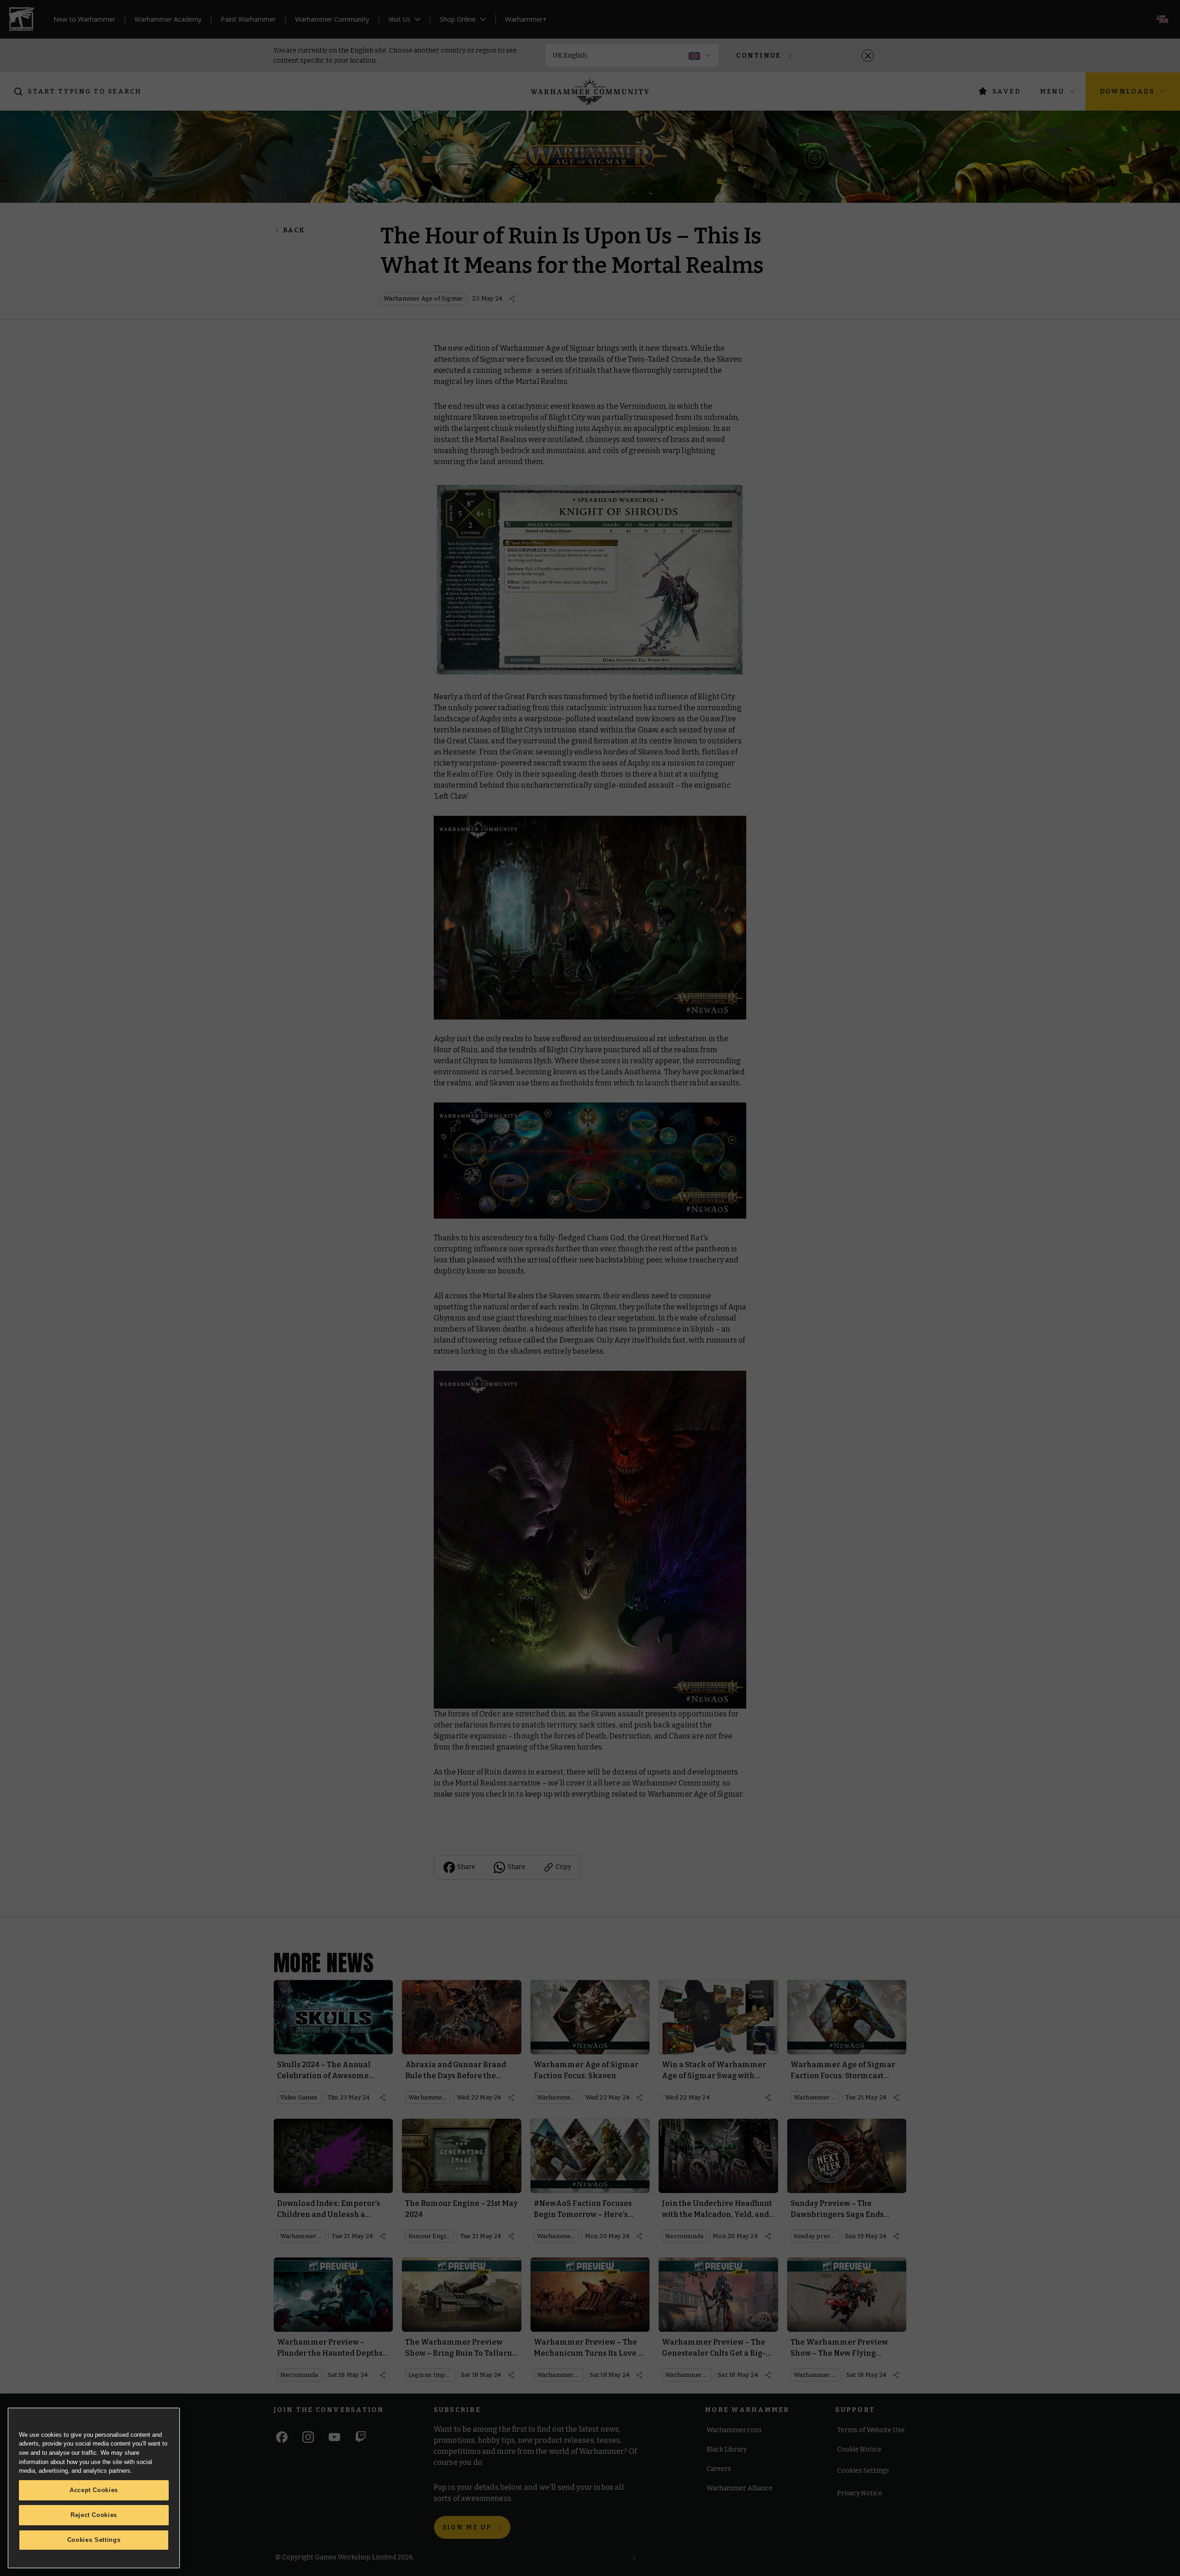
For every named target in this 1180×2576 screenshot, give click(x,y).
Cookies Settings (94, 2540)
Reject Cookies (94, 2515)
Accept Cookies (94, 2490)
